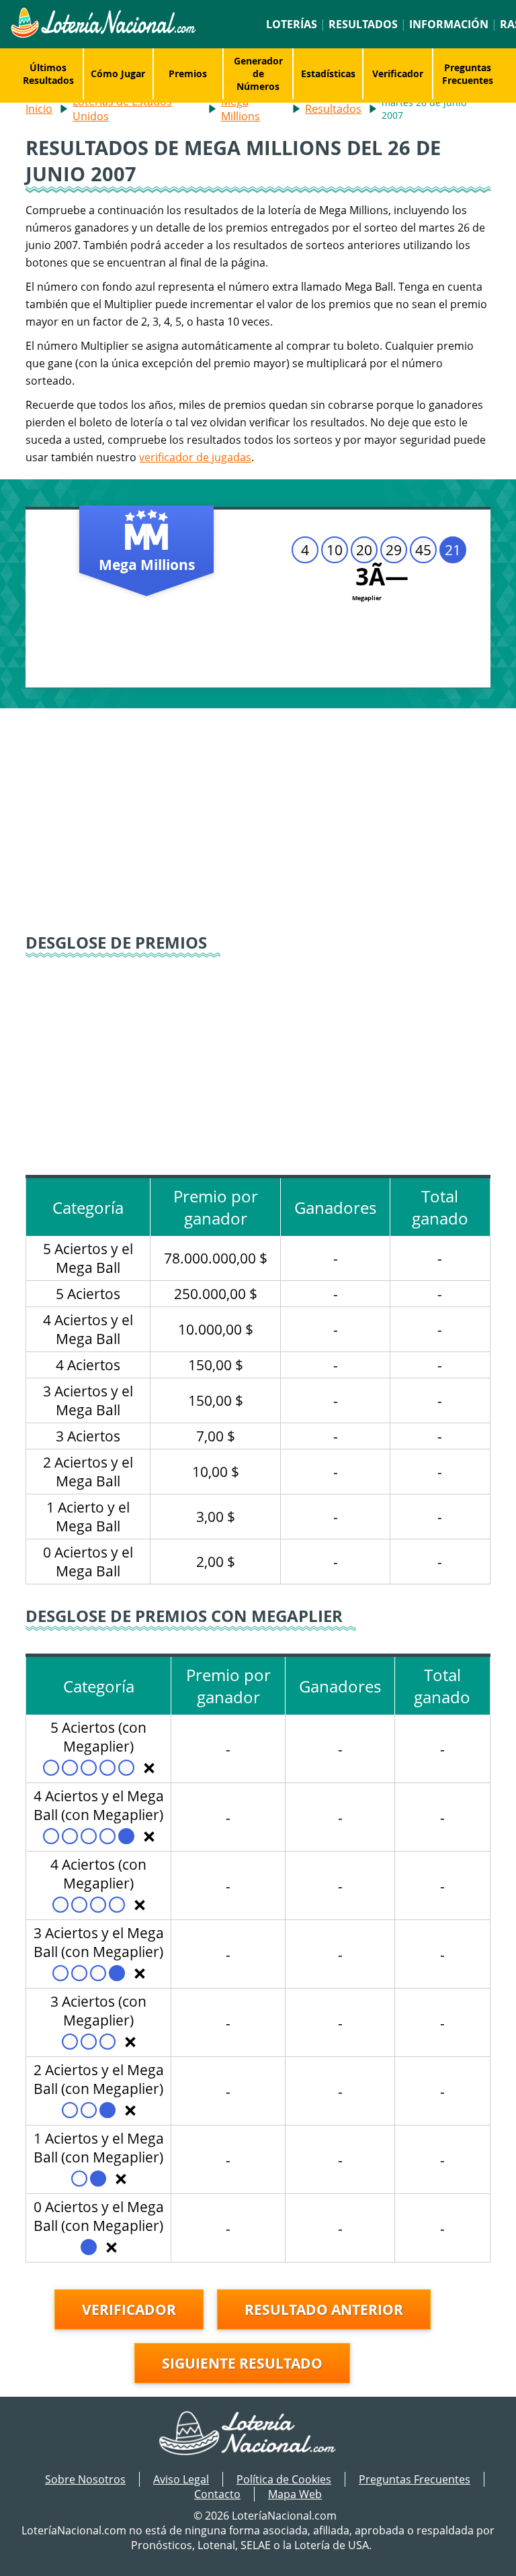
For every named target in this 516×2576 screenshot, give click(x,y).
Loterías (292, 24)
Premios (188, 74)
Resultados (363, 24)
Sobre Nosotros (85, 2479)
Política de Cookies (284, 2479)
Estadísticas (328, 74)
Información (449, 24)
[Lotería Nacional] (258, 2434)
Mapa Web (295, 2494)
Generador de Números (258, 74)
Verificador (398, 74)
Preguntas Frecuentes (468, 74)
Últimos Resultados (48, 74)
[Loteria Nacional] (103, 34)
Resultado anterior (324, 2309)
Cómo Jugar (118, 74)
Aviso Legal (181, 2479)
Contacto (217, 2494)
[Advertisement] (258, 822)
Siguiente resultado (242, 2363)
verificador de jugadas (195, 457)
